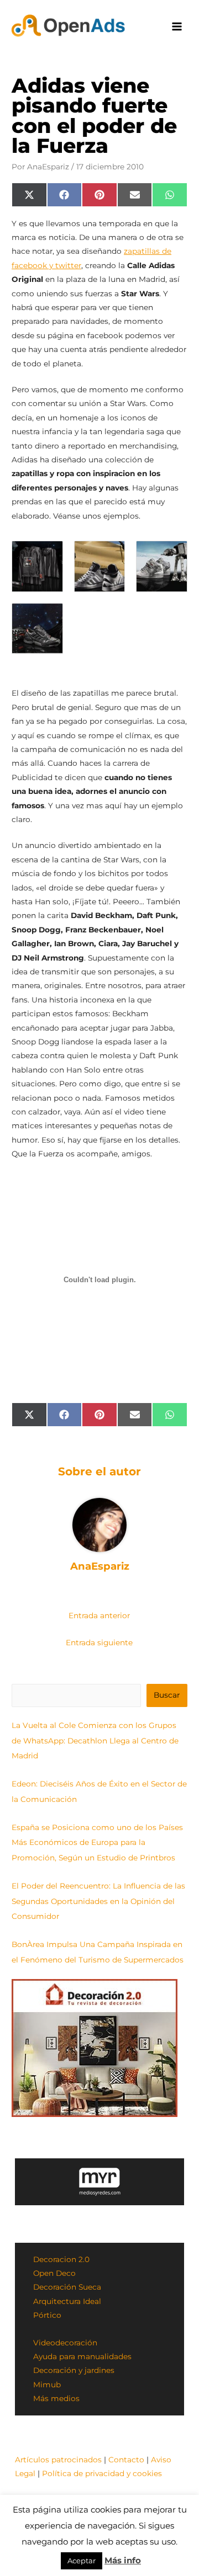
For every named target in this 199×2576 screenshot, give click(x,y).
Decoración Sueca (67, 2287)
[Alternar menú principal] (177, 27)
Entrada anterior (99, 1615)
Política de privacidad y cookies (102, 2473)
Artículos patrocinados (58, 2460)
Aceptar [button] (82, 2561)
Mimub (47, 2385)
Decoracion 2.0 (61, 2259)
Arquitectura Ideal (67, 2301)
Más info (123, 2560)
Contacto (126, 2460)
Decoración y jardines (74, 2370)
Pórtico (47, 2315)
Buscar (167, 1695)
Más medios (56, 2398)
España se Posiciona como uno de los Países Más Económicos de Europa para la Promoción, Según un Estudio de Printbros (97, 1842)
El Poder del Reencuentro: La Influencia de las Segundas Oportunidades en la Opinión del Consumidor (98, 1901)
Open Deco (54, 2273)
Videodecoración (65, 2343)
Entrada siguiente (99, 1642)
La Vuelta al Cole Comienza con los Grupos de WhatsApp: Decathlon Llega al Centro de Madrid (95, 1740)
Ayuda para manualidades (82, 2356)
